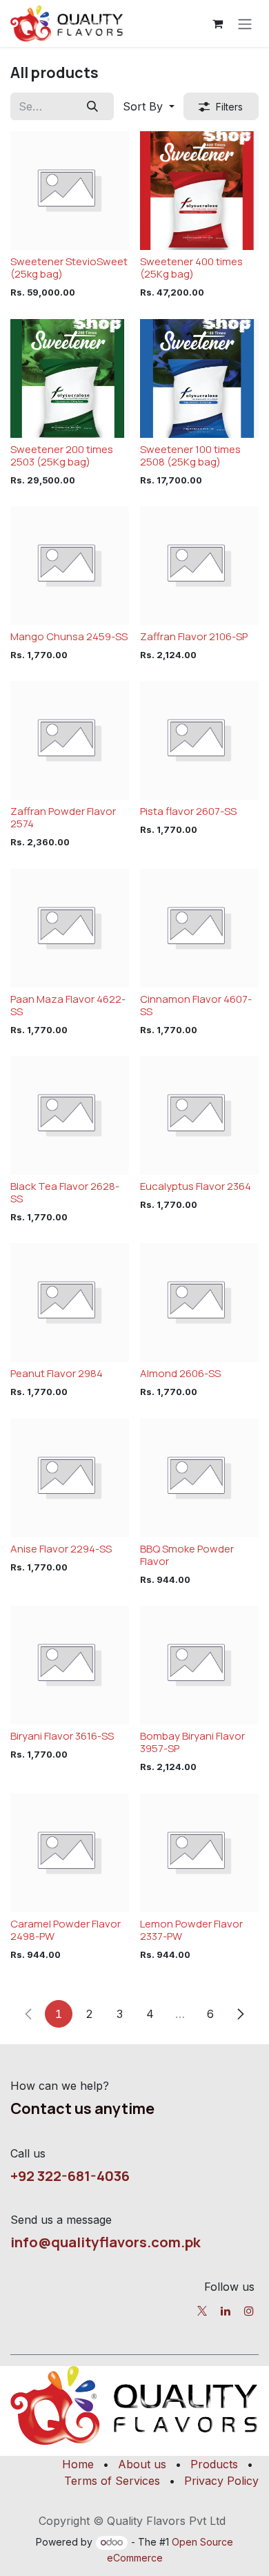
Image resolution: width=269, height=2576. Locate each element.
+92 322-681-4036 (70, 2175)
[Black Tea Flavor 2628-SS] (70, 1115)
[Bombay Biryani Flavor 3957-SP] (199, 1665)
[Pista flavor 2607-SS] (199, 740)
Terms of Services (112, 2481)
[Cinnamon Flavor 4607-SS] (199, 928)
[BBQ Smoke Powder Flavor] (199, 1478)
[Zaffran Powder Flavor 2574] (70, 740)
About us (142, 2464)
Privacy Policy (221, 2481)
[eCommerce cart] (217, 23)
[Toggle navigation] (245, 23)
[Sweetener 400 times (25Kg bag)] (199, 191)
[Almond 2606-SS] (199, 1303)
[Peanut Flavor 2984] (70, 1303)
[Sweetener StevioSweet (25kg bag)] (70, 191)
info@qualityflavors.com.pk (106, 2242)
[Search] (93, 106)
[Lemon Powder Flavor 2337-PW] (199, 1853)
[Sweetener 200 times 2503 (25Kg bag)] (70, 378)
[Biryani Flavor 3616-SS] (70, 1665)
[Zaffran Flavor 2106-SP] (199, 566)
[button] (149, 106)
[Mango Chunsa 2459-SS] (70, 566)
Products (214, 2464)
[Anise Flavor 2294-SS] (70, 1478)
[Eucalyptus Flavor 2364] (199, 1115)
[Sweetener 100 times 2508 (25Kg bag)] (199, 378)
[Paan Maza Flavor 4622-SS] (70, 928)
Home (78, 2464)
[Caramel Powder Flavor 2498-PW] (70, 1853)
